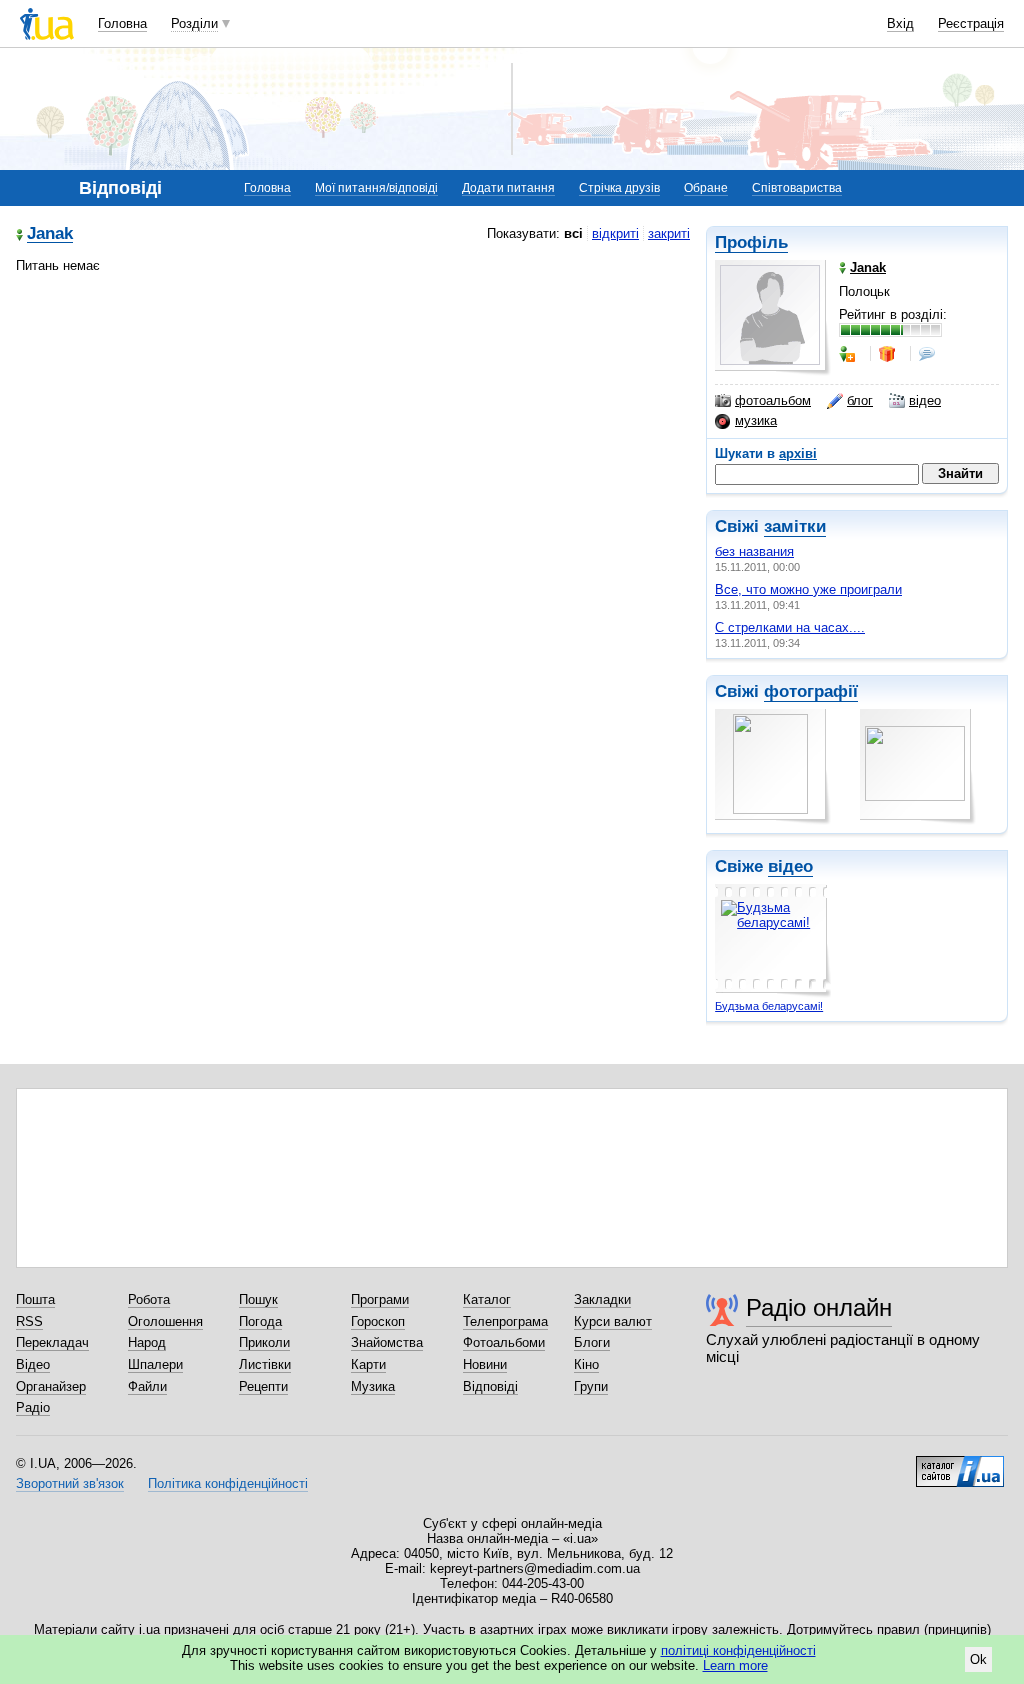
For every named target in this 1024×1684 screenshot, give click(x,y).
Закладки (602, 1299)
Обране (706, 188)
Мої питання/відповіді (376, 188)
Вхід (900, 23)
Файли (147, 1386)
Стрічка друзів (619, 188)
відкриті (615, 233)
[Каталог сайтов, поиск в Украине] (960, 1464)
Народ (147, 1342)
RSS (29, 1321)
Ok (978, 1659)
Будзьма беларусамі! (769, 1006)
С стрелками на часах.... (790, 627)
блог (860, 400)
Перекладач (52, 1342)
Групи (591, 1386)
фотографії (811, 691)
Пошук (258, 1299)
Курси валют (613, 1321)
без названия (754, 551)
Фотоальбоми (504, 1342)
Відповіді (490, 1386)
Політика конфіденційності (228, 1483)
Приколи (264, 1342)
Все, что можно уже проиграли (808, 589)
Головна (122, 23)
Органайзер (51, 1386)
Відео (33, 1364)
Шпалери (155, 1364)
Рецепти (263, 1386)
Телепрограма (505, 1321)
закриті (669, 233)
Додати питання (508, 188)
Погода (260, 1321)
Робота (149, 1299)
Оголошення (165, 1321)
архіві (798, 453)
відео (925, 400)
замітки (795, 526)
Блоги (592, 1342)
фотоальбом (773, 400)
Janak (50, 234)
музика (756, 420)
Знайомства (387, 1342)
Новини (485, 1364)
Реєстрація (971, 23)
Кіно (586, 1364)
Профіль (751, 242)
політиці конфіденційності (738, 1650)
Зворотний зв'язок (70, 1483)
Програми (380, 1299)
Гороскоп (378, 1321)
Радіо (33, 1407)
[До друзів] (849, 354)
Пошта (35, 1299)
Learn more (735, 1665)
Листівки (265, 1364)
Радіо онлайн (819, 1307)
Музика (373, 1386)
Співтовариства (797, 188)
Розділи (194, 23)
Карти (368, 1364)
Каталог (487, 1299)
